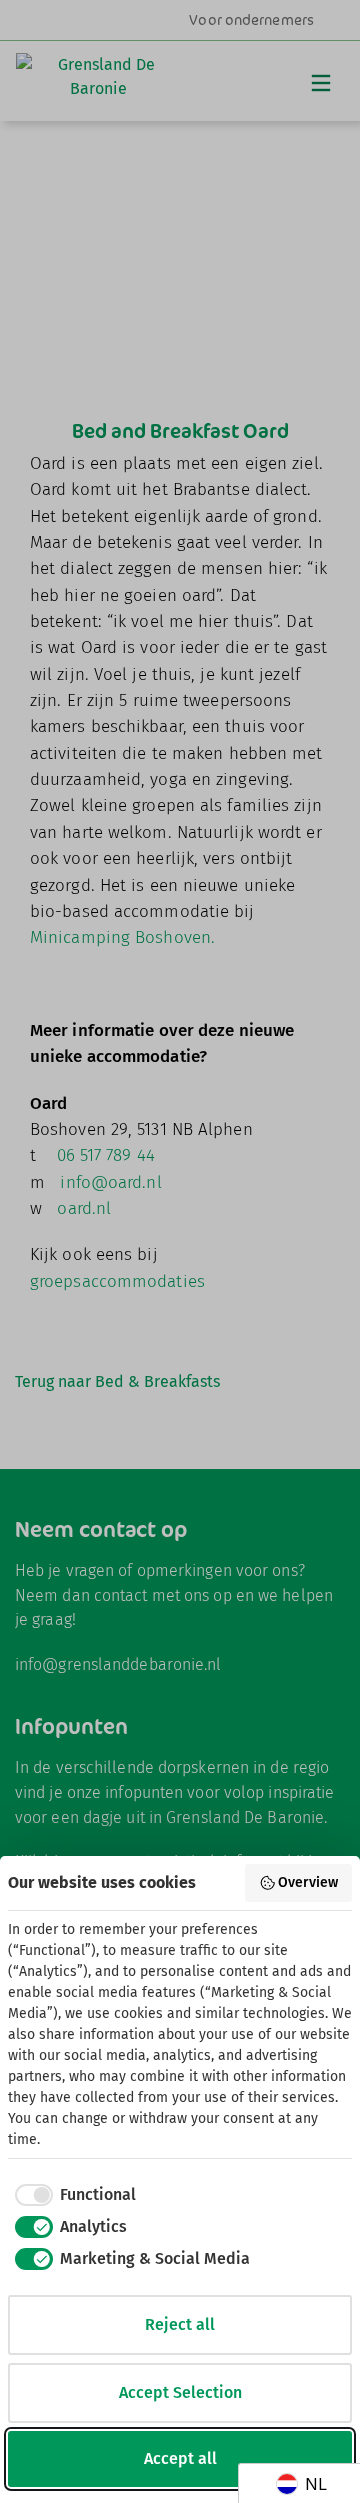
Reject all (180, 2324)
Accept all (180, 2458)
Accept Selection (180, 2392)
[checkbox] (72, 2195)
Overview (308, 1882)
